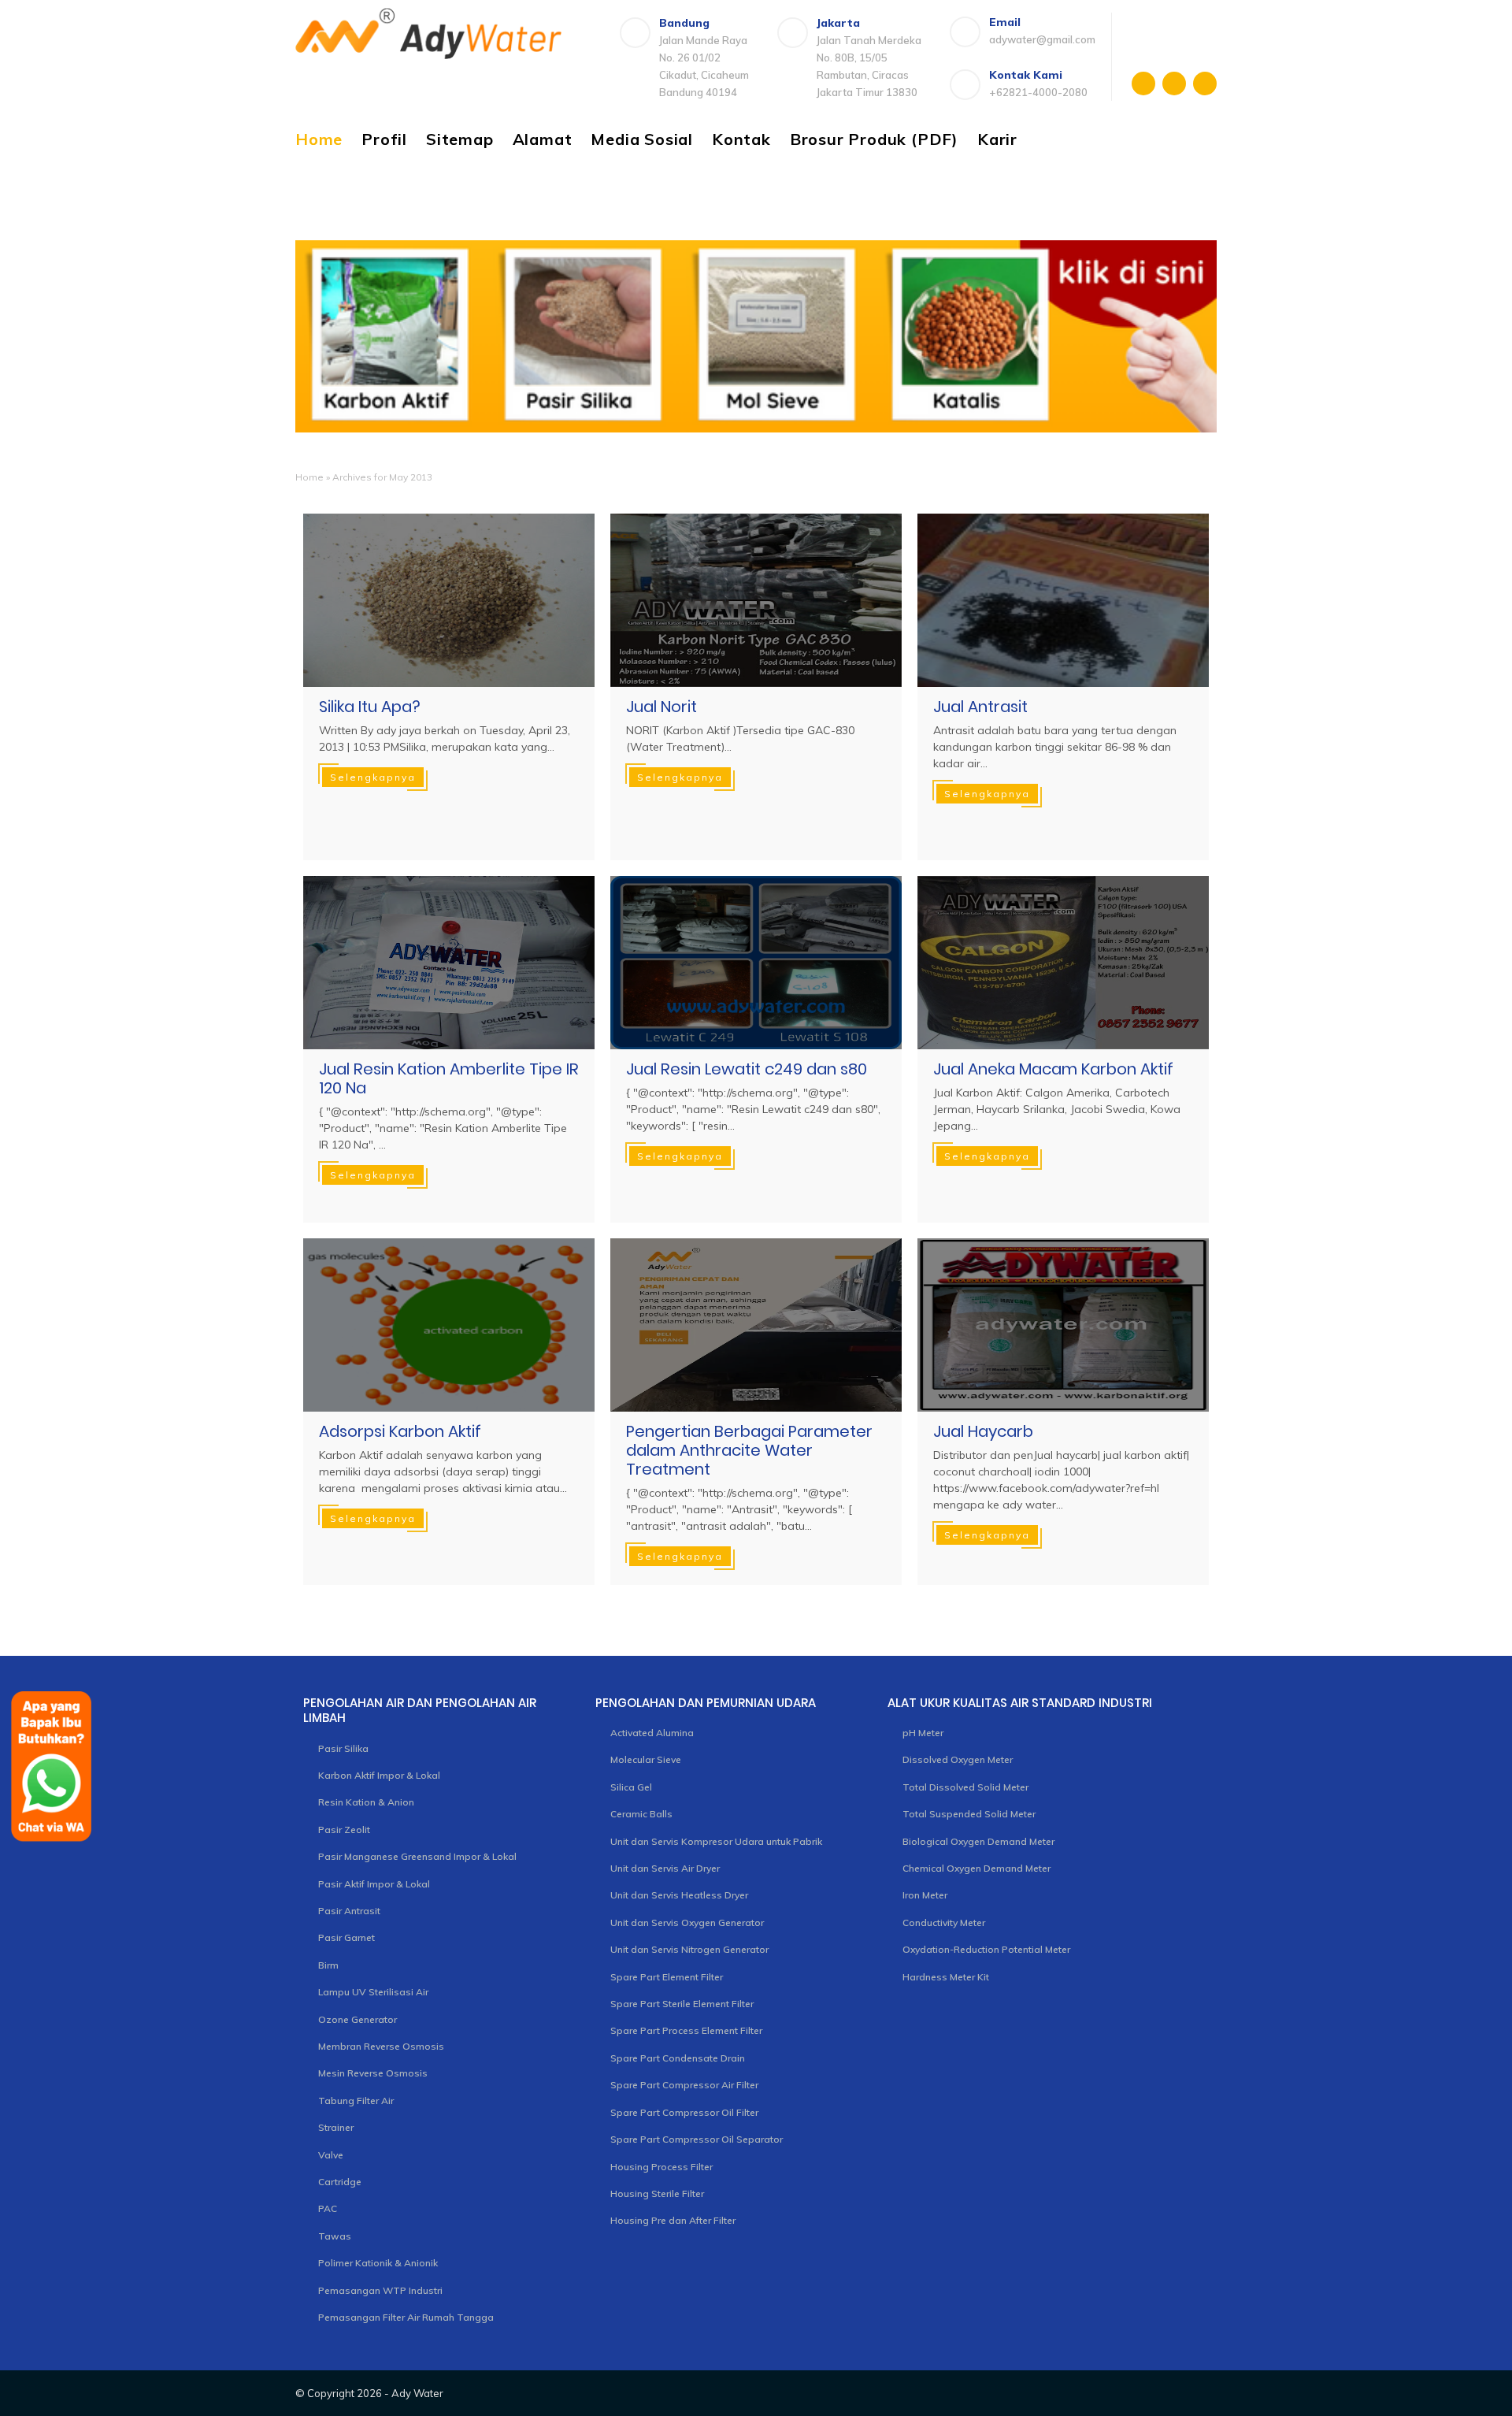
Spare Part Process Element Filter (686, 2030)
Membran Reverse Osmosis (381, 2046)
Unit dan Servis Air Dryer (665, 1868)
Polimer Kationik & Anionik (378, 2263)
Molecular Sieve (646, 1759)
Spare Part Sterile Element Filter (682, 2004)
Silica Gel (631, 1787)
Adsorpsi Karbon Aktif (400, 1431)
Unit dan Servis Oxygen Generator (687, 1922)
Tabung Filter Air (356, 2101)
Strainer (336, 2127)
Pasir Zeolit (344, 1830)
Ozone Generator (358, 2019)
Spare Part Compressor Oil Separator (697, 2139)
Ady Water (417, 2393)
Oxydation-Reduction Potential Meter (986, 1949)
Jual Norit (661, 707)
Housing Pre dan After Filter (673, 2220)
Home (319, 139)
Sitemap (460, 139)
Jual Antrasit (980, 707)
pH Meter (923, 1733)
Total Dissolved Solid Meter (965, 1787)
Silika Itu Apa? (370, 707)
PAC (328, 2208)
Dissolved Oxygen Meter (958, 1759)
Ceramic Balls (641, 1814)
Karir (997, 139)
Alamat (543, 139)
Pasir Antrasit (349, 1911)
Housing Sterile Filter (657, 2193)
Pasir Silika (343, 1748)
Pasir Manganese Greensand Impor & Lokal (417, 1856)
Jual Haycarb (983, 1431)
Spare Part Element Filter (667, 1977)
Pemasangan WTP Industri (380, 2290)
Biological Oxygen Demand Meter (978, 1841)
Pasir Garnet (346, 1937)
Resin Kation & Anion (366, 1802)
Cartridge (340, 2182)
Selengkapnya (373, 777)
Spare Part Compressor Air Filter (684, 2085)
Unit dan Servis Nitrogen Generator (689, 1949)
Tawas (335, 2236)
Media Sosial (642, 139)
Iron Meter (925, 1895)
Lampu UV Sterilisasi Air (373, 1992)
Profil (384, 139)
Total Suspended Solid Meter (969, 1814)
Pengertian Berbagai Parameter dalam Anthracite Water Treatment (749, 1450)
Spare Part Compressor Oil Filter (684, 2112)
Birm (328, 1965)
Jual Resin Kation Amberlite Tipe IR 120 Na (449, 1078)
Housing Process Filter (661, 2167)
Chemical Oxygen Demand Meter (976, 1868)
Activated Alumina (652, 1733)
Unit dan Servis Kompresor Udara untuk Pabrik (716, 1841)
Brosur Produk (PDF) (874, 139)
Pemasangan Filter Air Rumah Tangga (406, 2317)
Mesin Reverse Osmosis (373, 2073)
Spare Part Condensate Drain (678, 2058)
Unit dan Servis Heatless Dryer (679, 1895)
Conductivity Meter (944, 1922)
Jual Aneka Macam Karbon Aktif (1053, 1069)
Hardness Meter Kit (946, 1977)
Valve (331, 2155)
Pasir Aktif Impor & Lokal (374, 1884)
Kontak (741, 139)
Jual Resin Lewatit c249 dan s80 (747, 1069)
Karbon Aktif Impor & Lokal (379, 1775)
